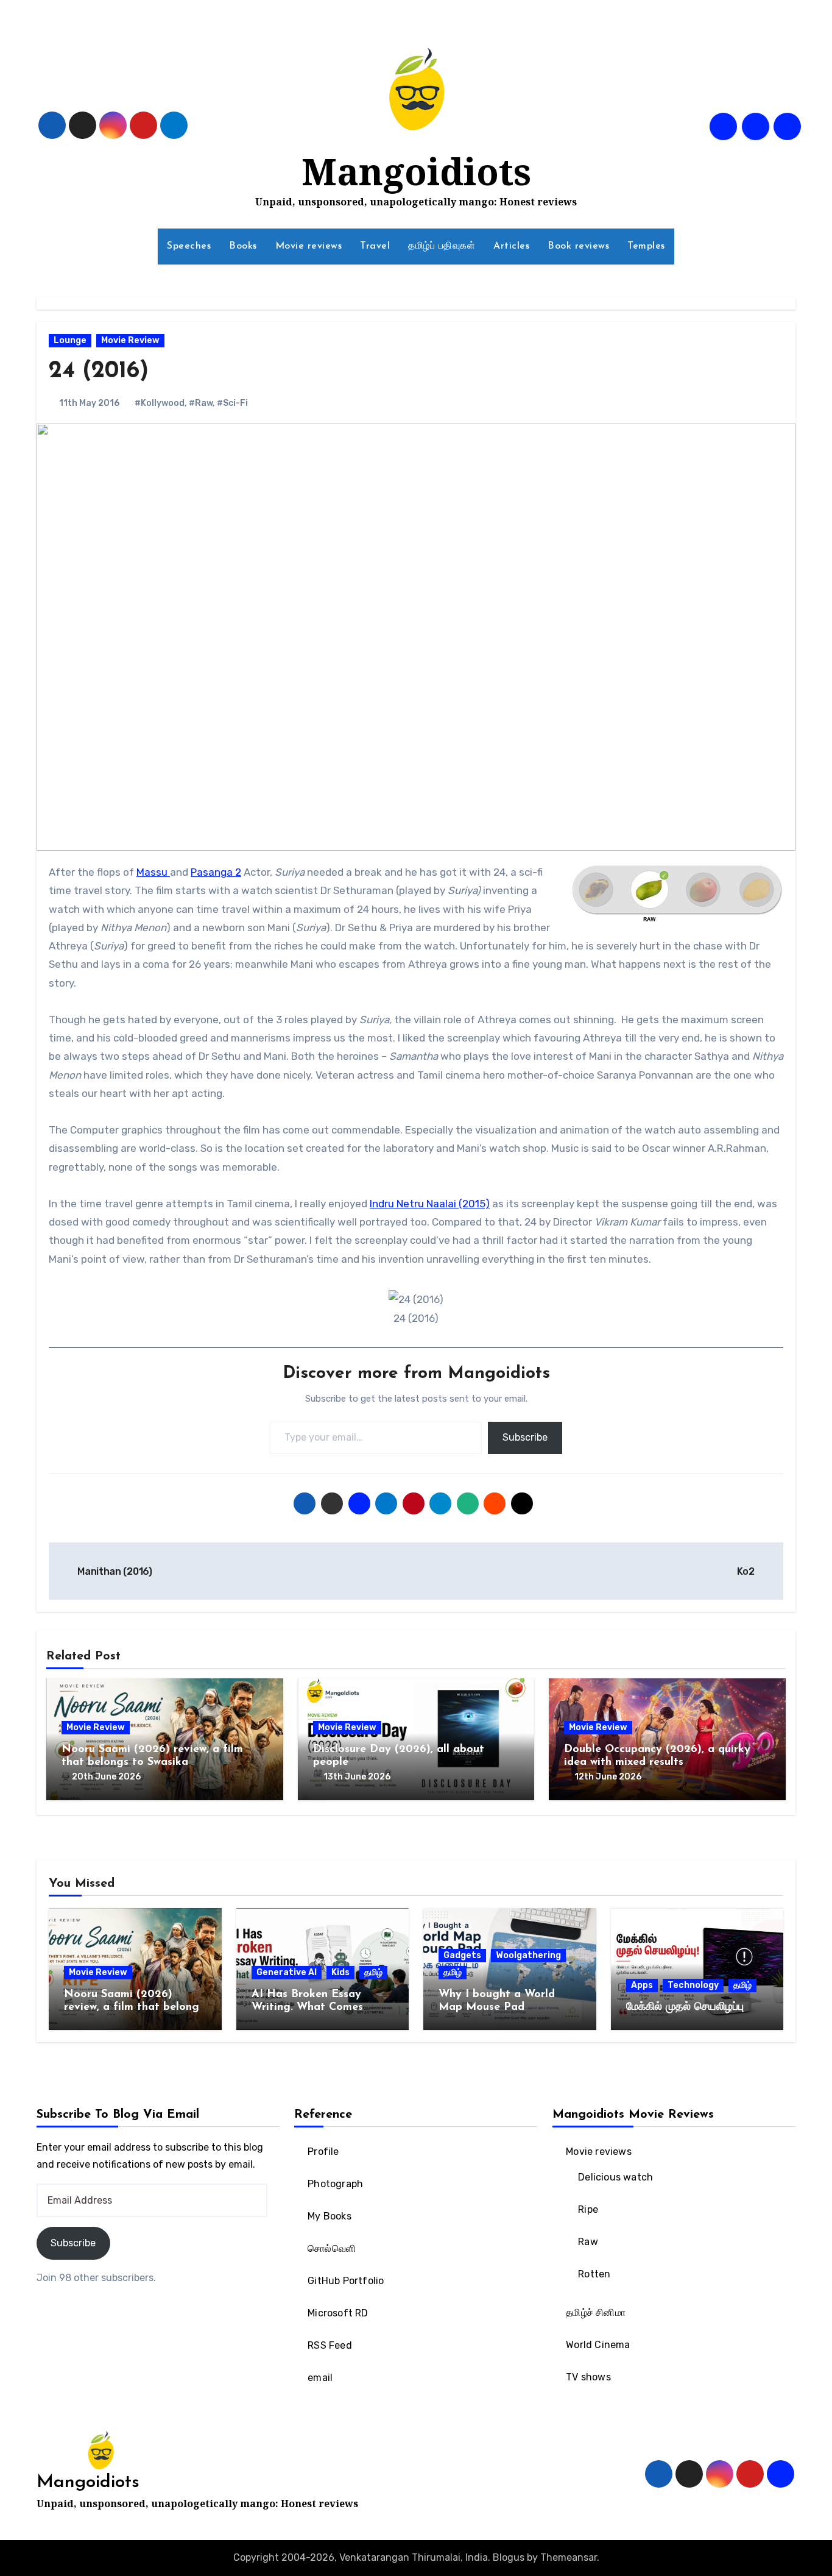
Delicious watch (615, 2177)
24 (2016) (99, 371)
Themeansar (569, 2557)
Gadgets (462, 1955)
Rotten (594, 2274)
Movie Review (130, 340)
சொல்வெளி (332, 2248)
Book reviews (578, 246)
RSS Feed (330, 2345)
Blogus (509, 2557)
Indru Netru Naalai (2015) (430, 1204)
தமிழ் (373, 1972)
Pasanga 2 (216, 872)
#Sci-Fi (232, 403)
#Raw (201, 403)
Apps (642, 1985)
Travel (375, 246)
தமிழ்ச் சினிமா (596, 2312)
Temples (646, 246)
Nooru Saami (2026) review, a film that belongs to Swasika (134, 2008)
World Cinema (598, 2345)
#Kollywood (160, 403)
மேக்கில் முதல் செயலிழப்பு (685, 2007)
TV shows (588, 2377)
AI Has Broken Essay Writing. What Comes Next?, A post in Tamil (310, 2008)
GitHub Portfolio (346, 2281)
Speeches (189, 246)
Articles (511, 246)
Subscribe (525, 1437)
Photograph (336, 2184)
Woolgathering (528, 1955)
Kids (340, 1972)
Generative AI (287, 1972)
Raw (588, 2242)
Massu (153, 872)
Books (243, 246)
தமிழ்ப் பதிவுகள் (442, 246)
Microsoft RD (338, 2313)
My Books (330, 2216)
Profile (324, 2152)
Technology (693, 1985)
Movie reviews (309, 246)
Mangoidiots (416, 171)
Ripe (588, 2209)
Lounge (70, 340)
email (321, 2378)
